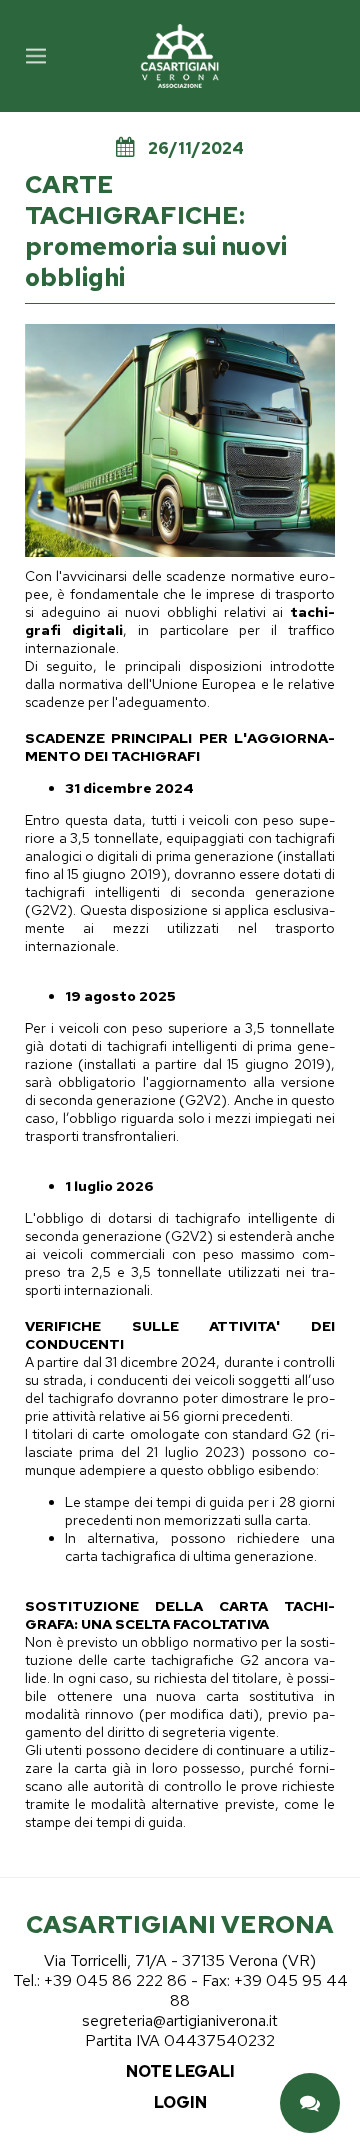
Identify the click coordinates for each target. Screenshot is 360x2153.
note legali (180, 2071)
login (180, 2102)
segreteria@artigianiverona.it (180, 2020)
